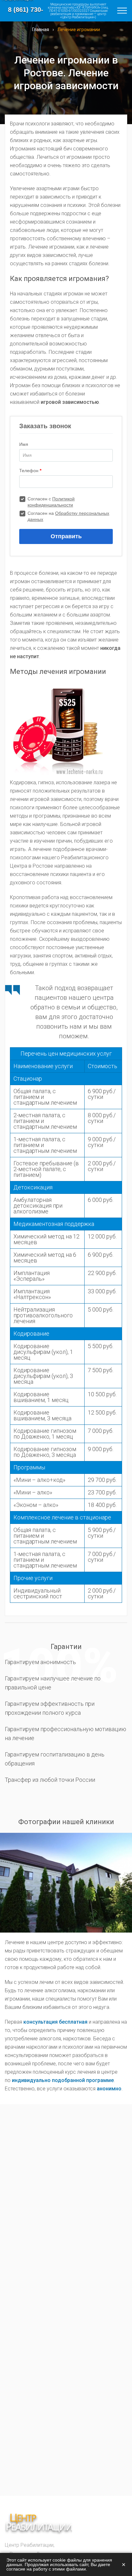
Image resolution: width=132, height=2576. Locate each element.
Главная (41, 30)
